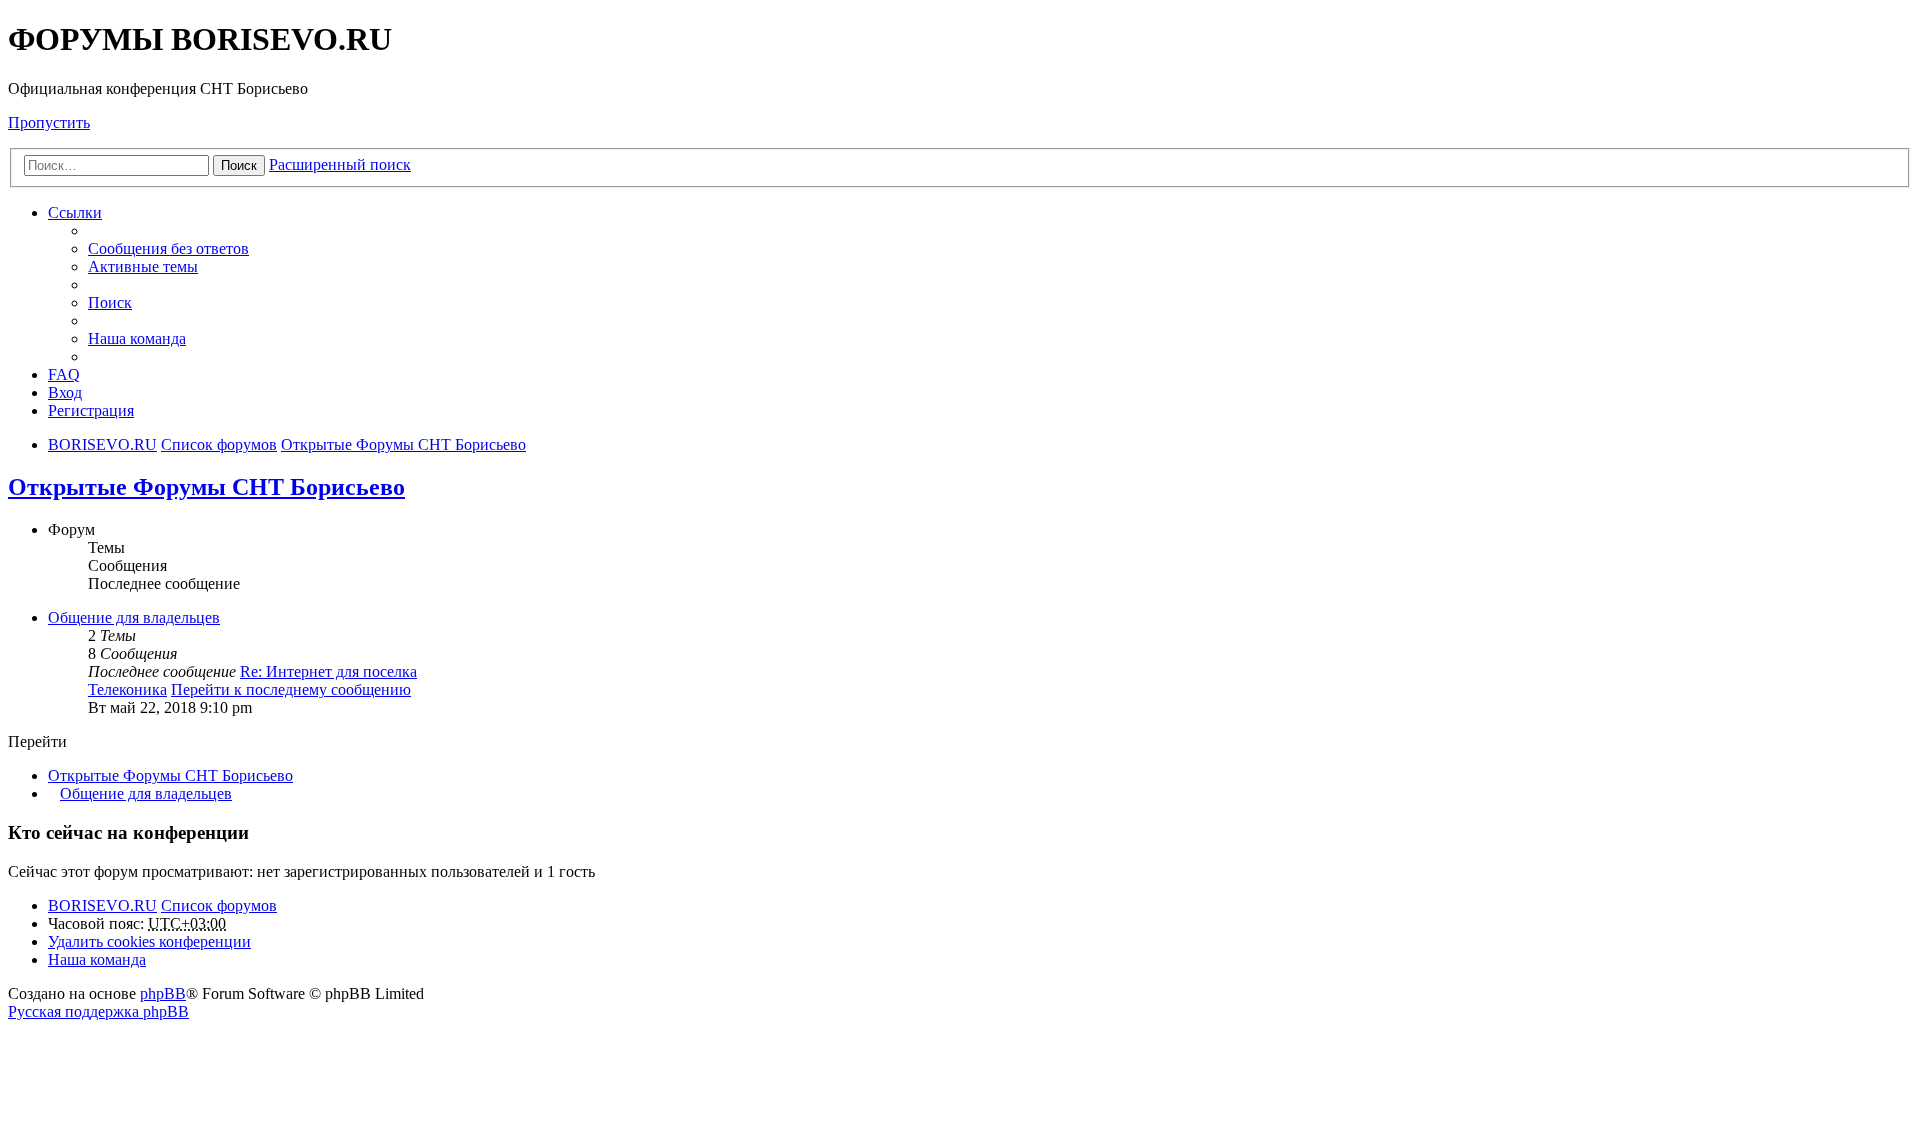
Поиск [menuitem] (110, 302)
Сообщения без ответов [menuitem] (168, 248)
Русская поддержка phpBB (98, 1011)
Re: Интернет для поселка (328, 671)
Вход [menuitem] (65, 392)
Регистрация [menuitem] (91, 410)
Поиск (239, 165)
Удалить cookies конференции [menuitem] (149, 941)
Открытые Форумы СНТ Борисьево (206, 487)
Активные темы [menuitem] (143, 266)
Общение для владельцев (134, 617)
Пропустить (49, 122)
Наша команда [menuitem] (137, 338)
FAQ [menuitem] (64, 374)
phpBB (163, 993)
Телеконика (127, 689)
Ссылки (75, 212)
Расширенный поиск (340, 164)
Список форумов (219, 905)
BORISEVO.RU (102, 905)
